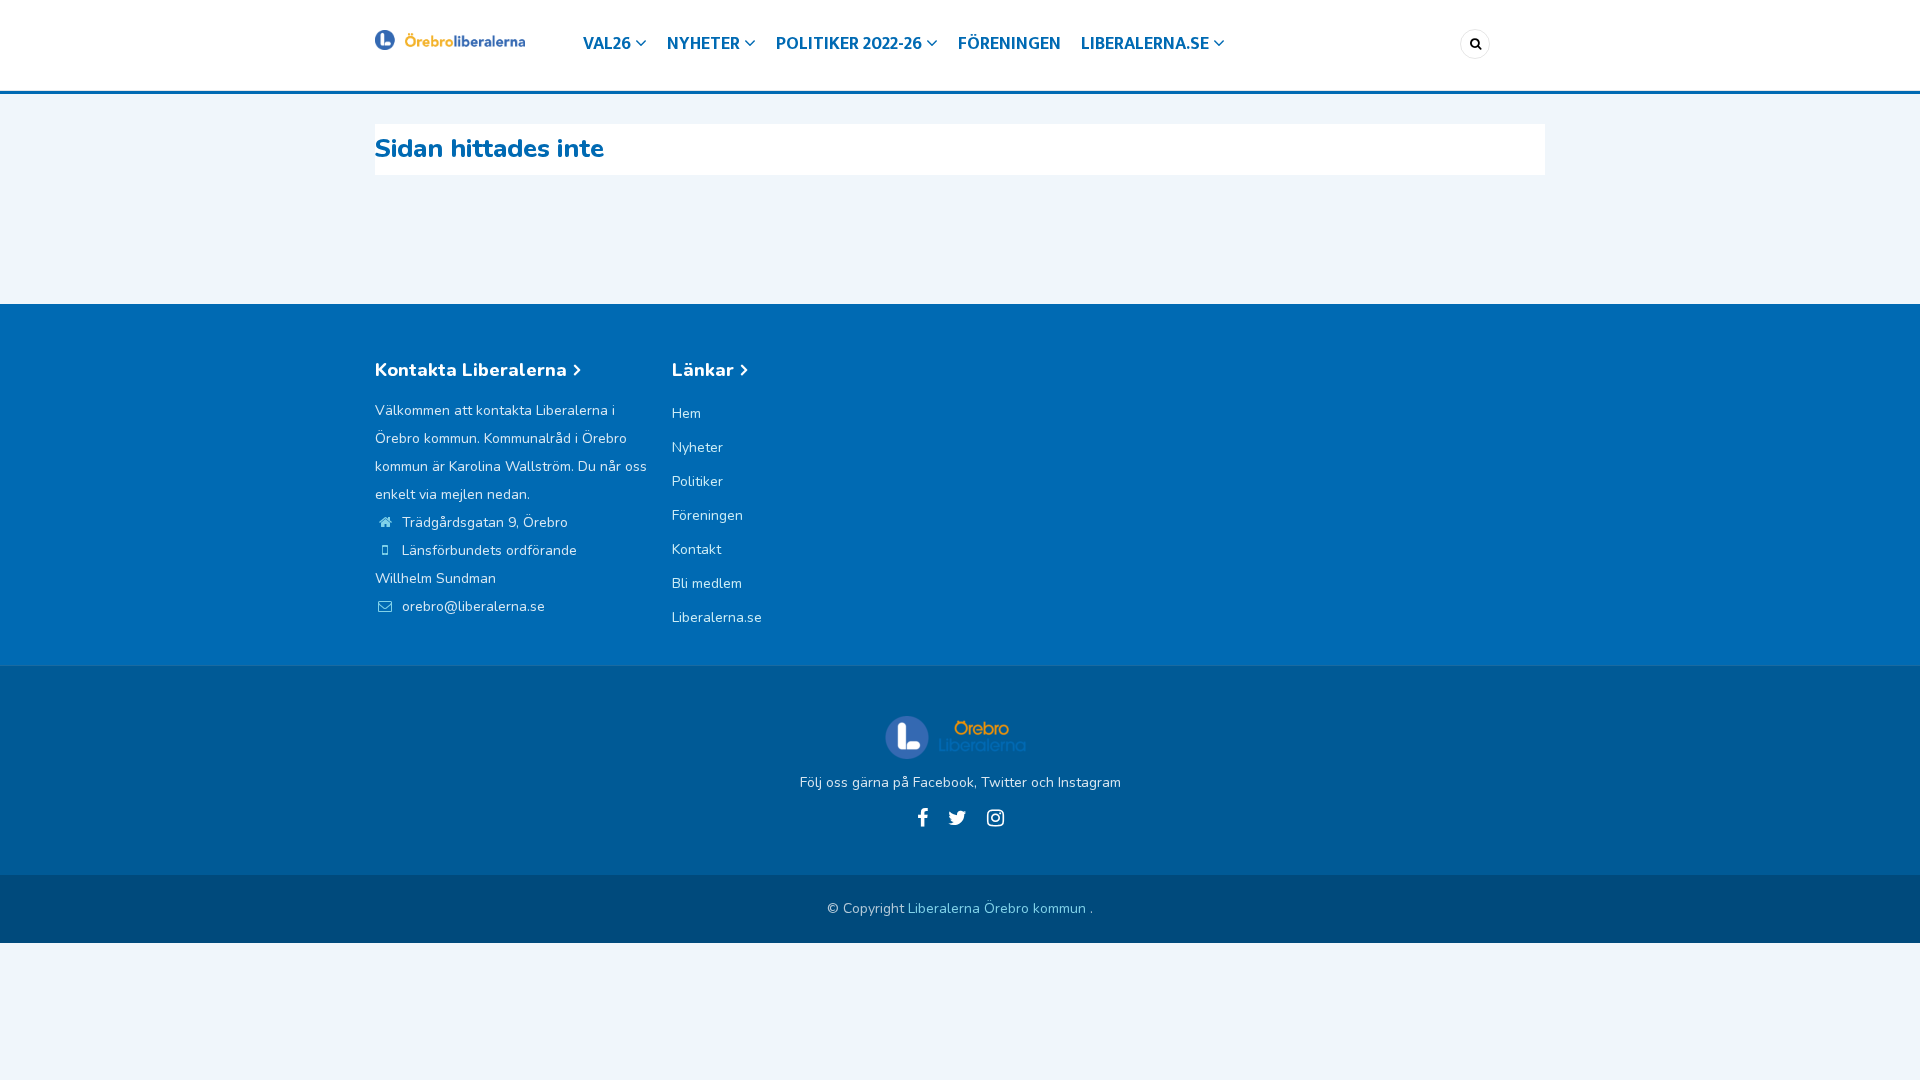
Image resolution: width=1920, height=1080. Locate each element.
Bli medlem (707, 583)
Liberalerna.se (1147, 44)
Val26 (609, 44)
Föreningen (1009, 44)
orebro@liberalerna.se (471, 606)
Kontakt (696, 549)
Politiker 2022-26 (851, 44)
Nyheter (705, 44)
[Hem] (450, 38)
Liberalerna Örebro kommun (999, 908)
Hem (686, 413)
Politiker (697, 481)
